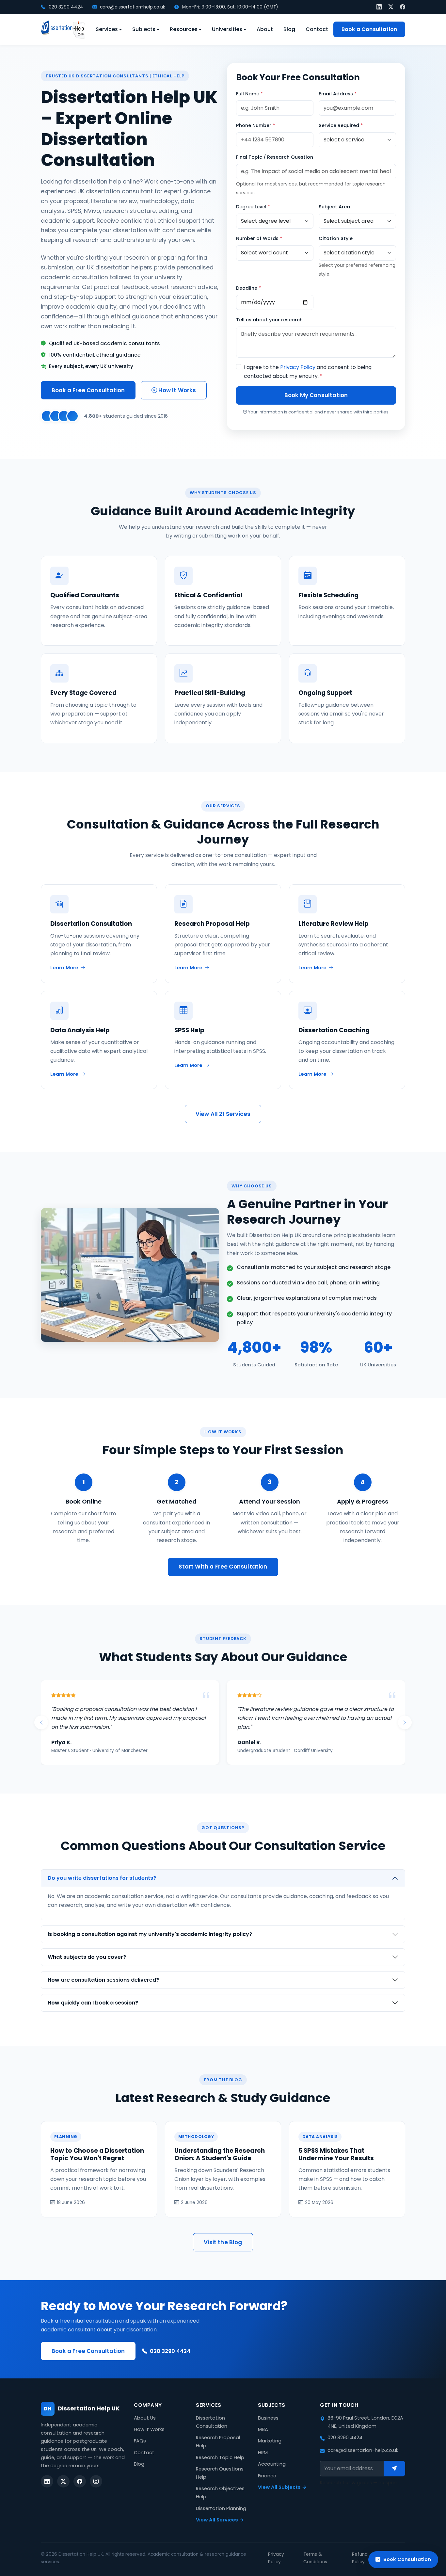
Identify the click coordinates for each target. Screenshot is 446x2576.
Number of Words (259, 238)
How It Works (176, 390)
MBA (263, 2429)
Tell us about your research (269, 320)
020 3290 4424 (65, 7)
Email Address (338, 94)
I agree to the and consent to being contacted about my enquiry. (308, 372)
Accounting (272, 2464)
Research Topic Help (220, 2457)
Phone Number (255, 125)
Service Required (341, 125)
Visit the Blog (223, 2242)
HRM (263, 2453)
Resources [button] (184, 29)
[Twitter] (391, 7)
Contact (317, 29)
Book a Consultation (369, 29)
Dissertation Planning (221, 2508)
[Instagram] (96, 2481)
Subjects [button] (144, 29)
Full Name (249, 94)
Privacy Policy (298, 367)
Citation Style (336, 238)
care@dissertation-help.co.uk (132, 7)
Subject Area (334, 207)
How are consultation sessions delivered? (103, 1980)
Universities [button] (227, 29)
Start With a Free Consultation (223, 1567)
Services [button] (107, 29)
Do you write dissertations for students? (102, 1878)
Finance (267, 2476)
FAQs (140, 2441)
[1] (394, 2469)
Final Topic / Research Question (275, 157)
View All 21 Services (223, 1114)
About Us (145, 2418)
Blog (289, 29)
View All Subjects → (282, 2487)
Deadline (248, 288)
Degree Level (253, 207)
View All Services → (220, 2520)
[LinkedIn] (379, 7)
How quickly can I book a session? (93, 2003)
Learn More (64, 968)
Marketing (270, 2441)
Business (268, 2418)
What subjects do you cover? (87, 1957)
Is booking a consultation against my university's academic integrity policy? (150, 1934)
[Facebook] (403, 7)
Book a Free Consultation (88, 390)
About (265, 29)
